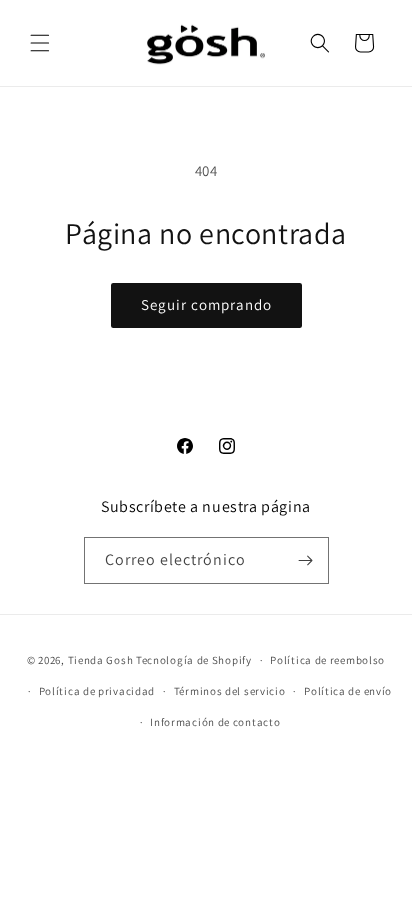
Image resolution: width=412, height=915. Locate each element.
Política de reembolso (327, 660)
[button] (40, 43)
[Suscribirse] (306, 560)
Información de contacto (215, 722)
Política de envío (348, 691)
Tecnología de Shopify (194, 660)
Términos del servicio (230, 691)
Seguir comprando (206, 304)
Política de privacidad (97, 691)
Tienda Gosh (101, 660)
